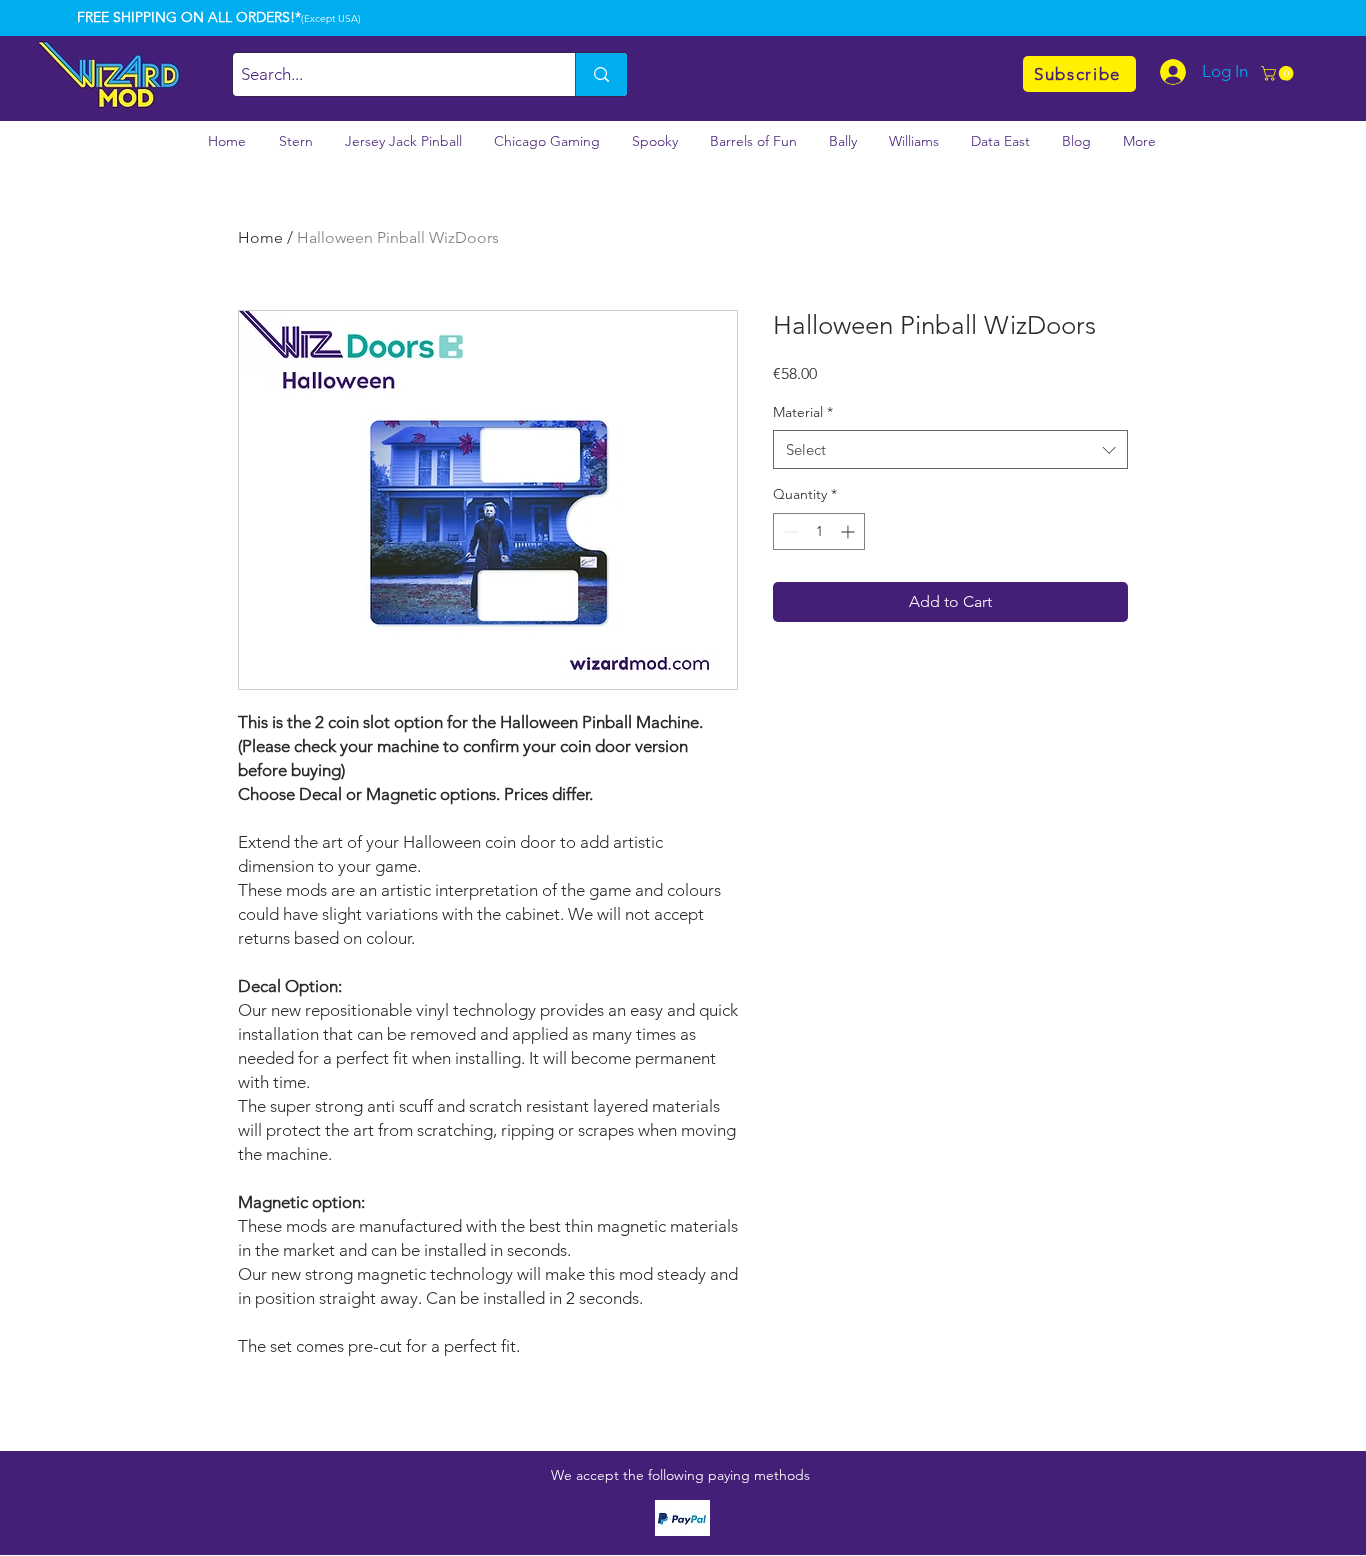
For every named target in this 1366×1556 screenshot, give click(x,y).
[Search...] (601, 74)
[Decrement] (788, 531)
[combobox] (950, 449)
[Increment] (849, 531)
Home (260, 237)
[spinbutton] (819, 531)
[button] (1279, 73)
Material (803, 412)
